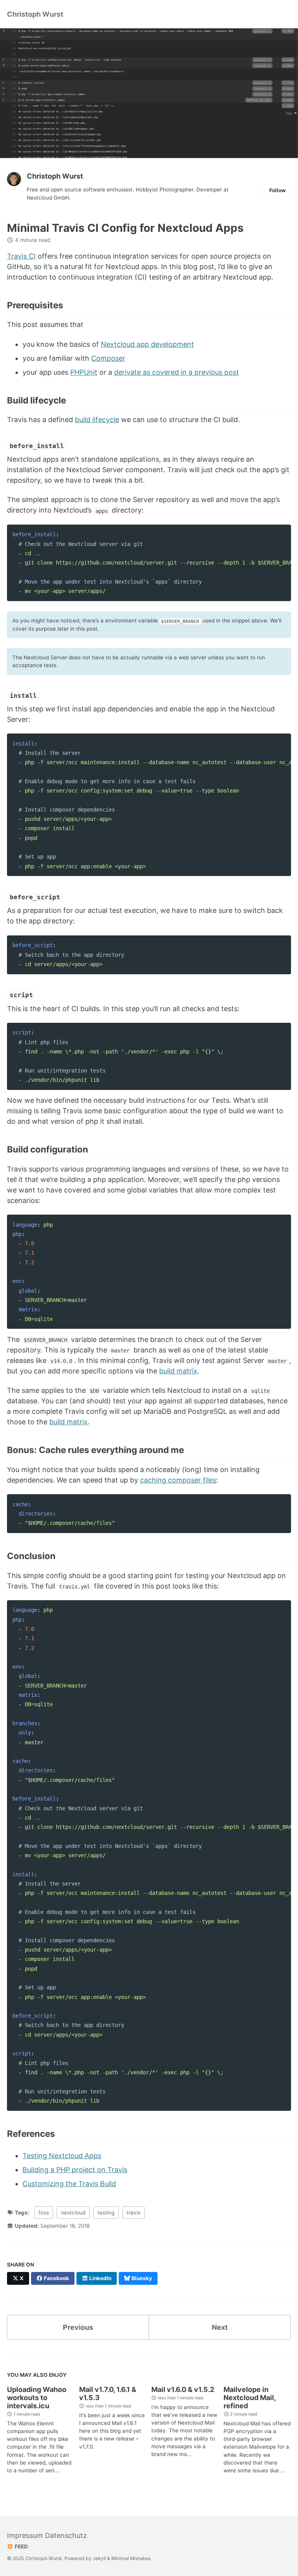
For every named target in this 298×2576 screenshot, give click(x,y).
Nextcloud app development (147, 344)
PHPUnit (84, 372)
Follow (277, 190)
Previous (78, 2327)
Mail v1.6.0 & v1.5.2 (183, 2389)
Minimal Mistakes (131, 2558)
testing (106, 2213)
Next (220, 2327)
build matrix (178, 1371)
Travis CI (21, 256)
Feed (21, 2546)
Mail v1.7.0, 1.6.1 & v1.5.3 (108, 2393)
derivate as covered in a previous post (177, 372)
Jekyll (99, 2558)
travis (133, 2213)
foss (44, 2213)
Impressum (25, 2535)
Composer (108, 358)
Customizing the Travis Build (69, 2184)
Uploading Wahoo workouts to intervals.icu (37, 2398)
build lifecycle (97, 420)
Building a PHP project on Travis (75, 2170)
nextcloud (73, 2213)
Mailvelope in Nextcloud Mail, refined (249, 2398)
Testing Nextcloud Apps (62, 2156)
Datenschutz (66, 2535)
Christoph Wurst (35, 14)
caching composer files (178, 1480)
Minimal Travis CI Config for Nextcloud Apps (125, 228)
